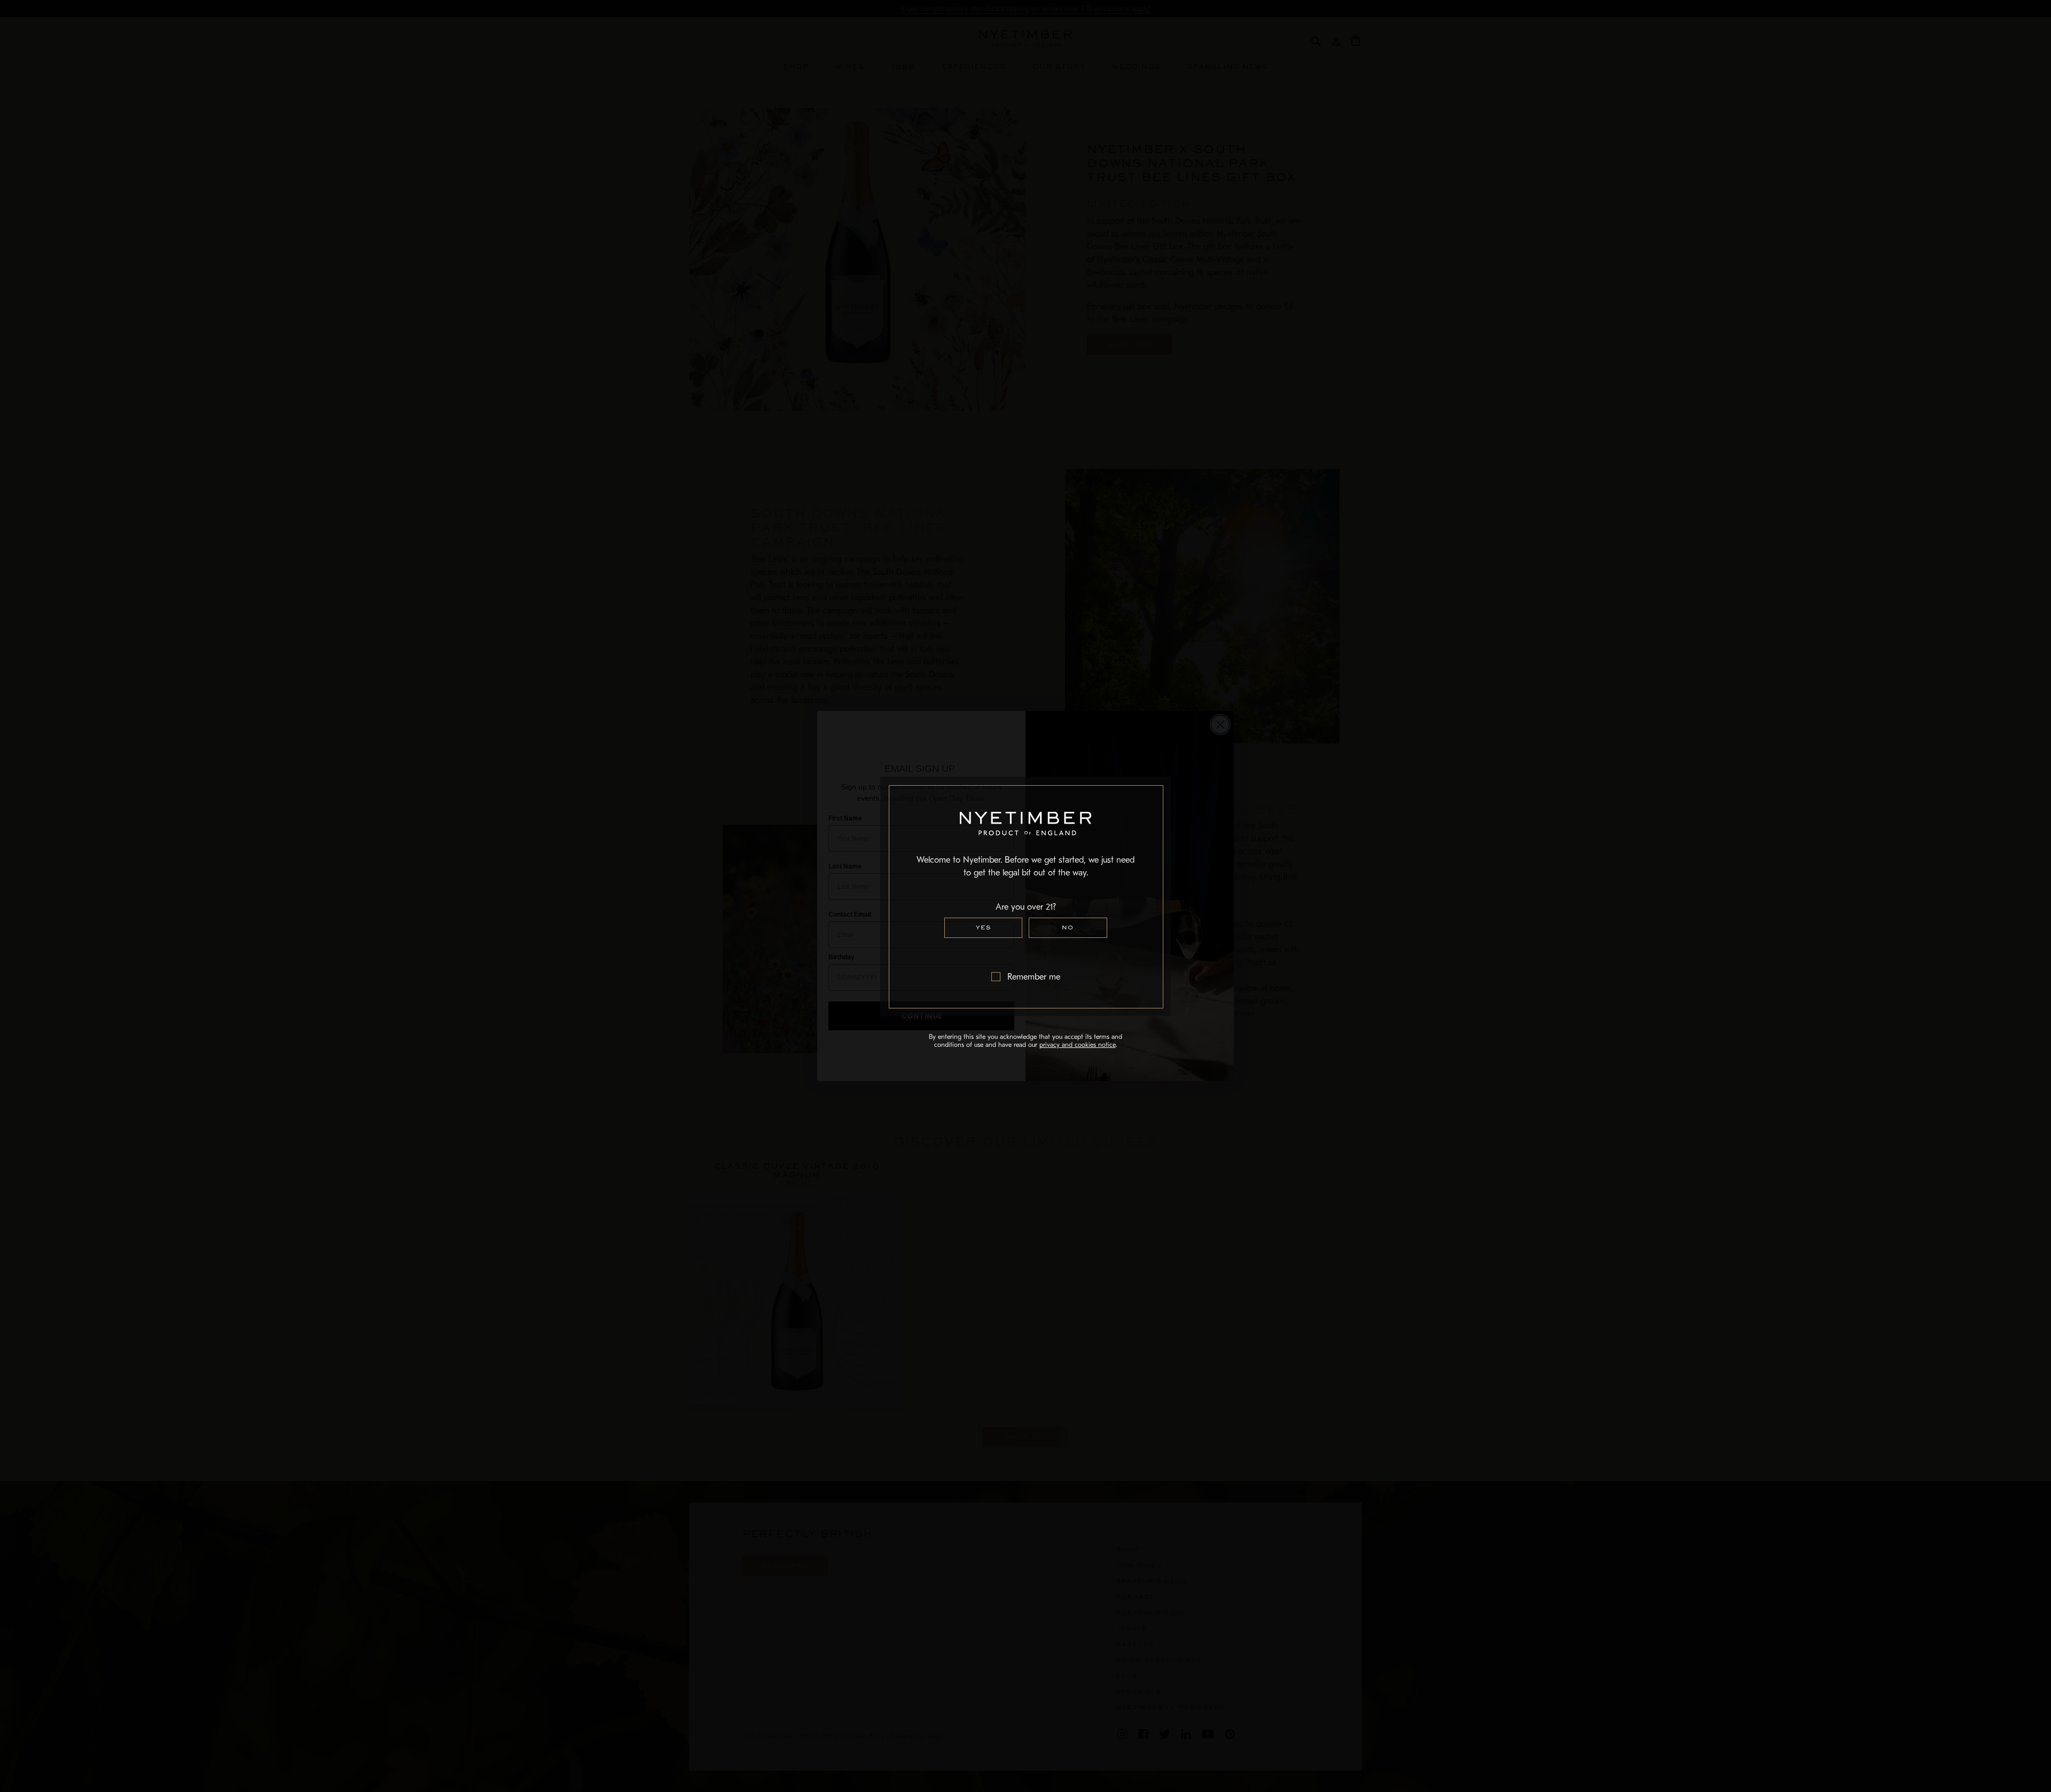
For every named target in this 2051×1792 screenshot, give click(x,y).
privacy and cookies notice (1078, 1045)
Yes (983, 928)
